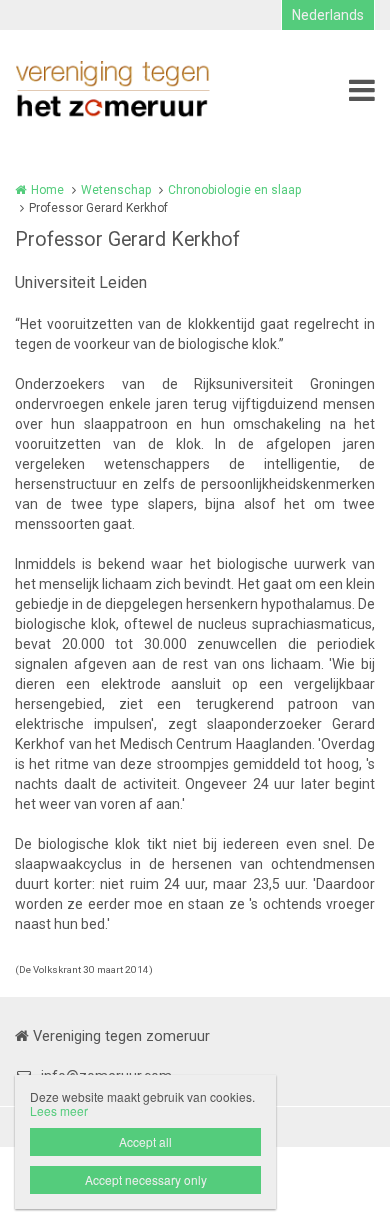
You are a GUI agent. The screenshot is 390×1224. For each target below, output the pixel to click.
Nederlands (328, 15)
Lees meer (59, 1110)
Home (47, 190)
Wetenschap (116, 190)
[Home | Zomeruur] (142, 90)
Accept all (145, 1141)
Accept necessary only (146, 1179)
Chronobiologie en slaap (234, 190)
